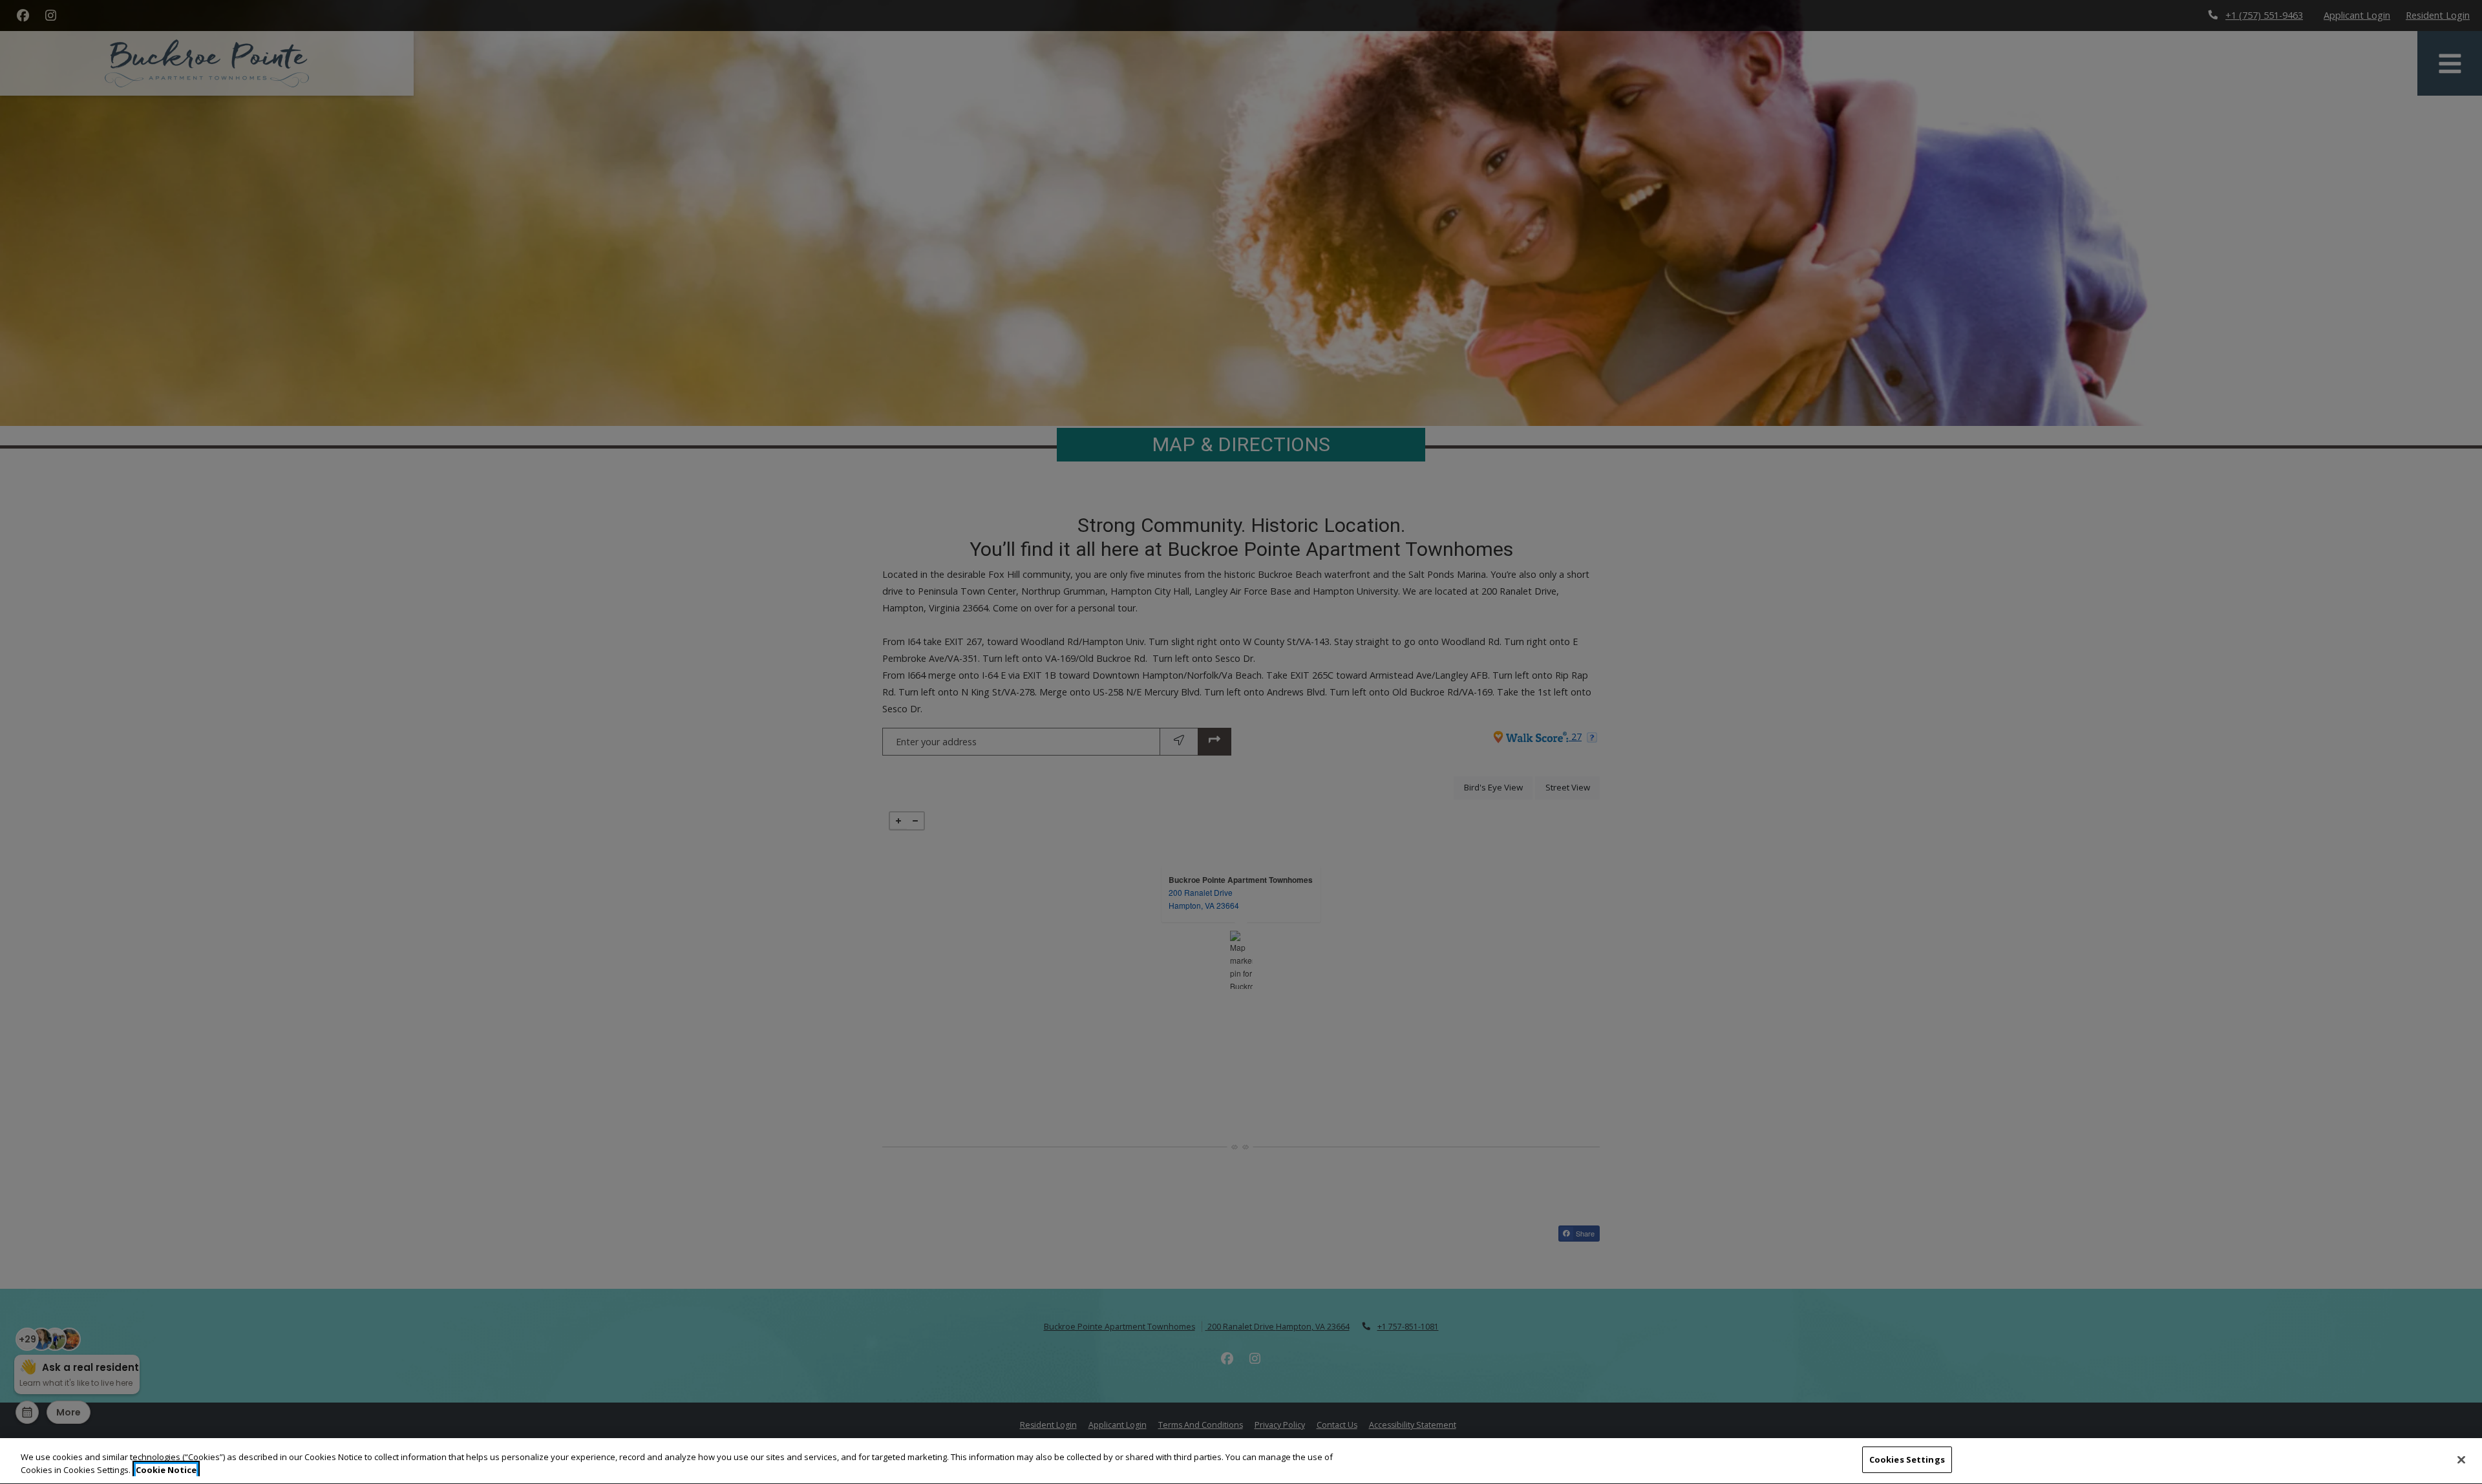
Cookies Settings (1907, 1459)
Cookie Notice (166, 1470)
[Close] (2461, 1459)
